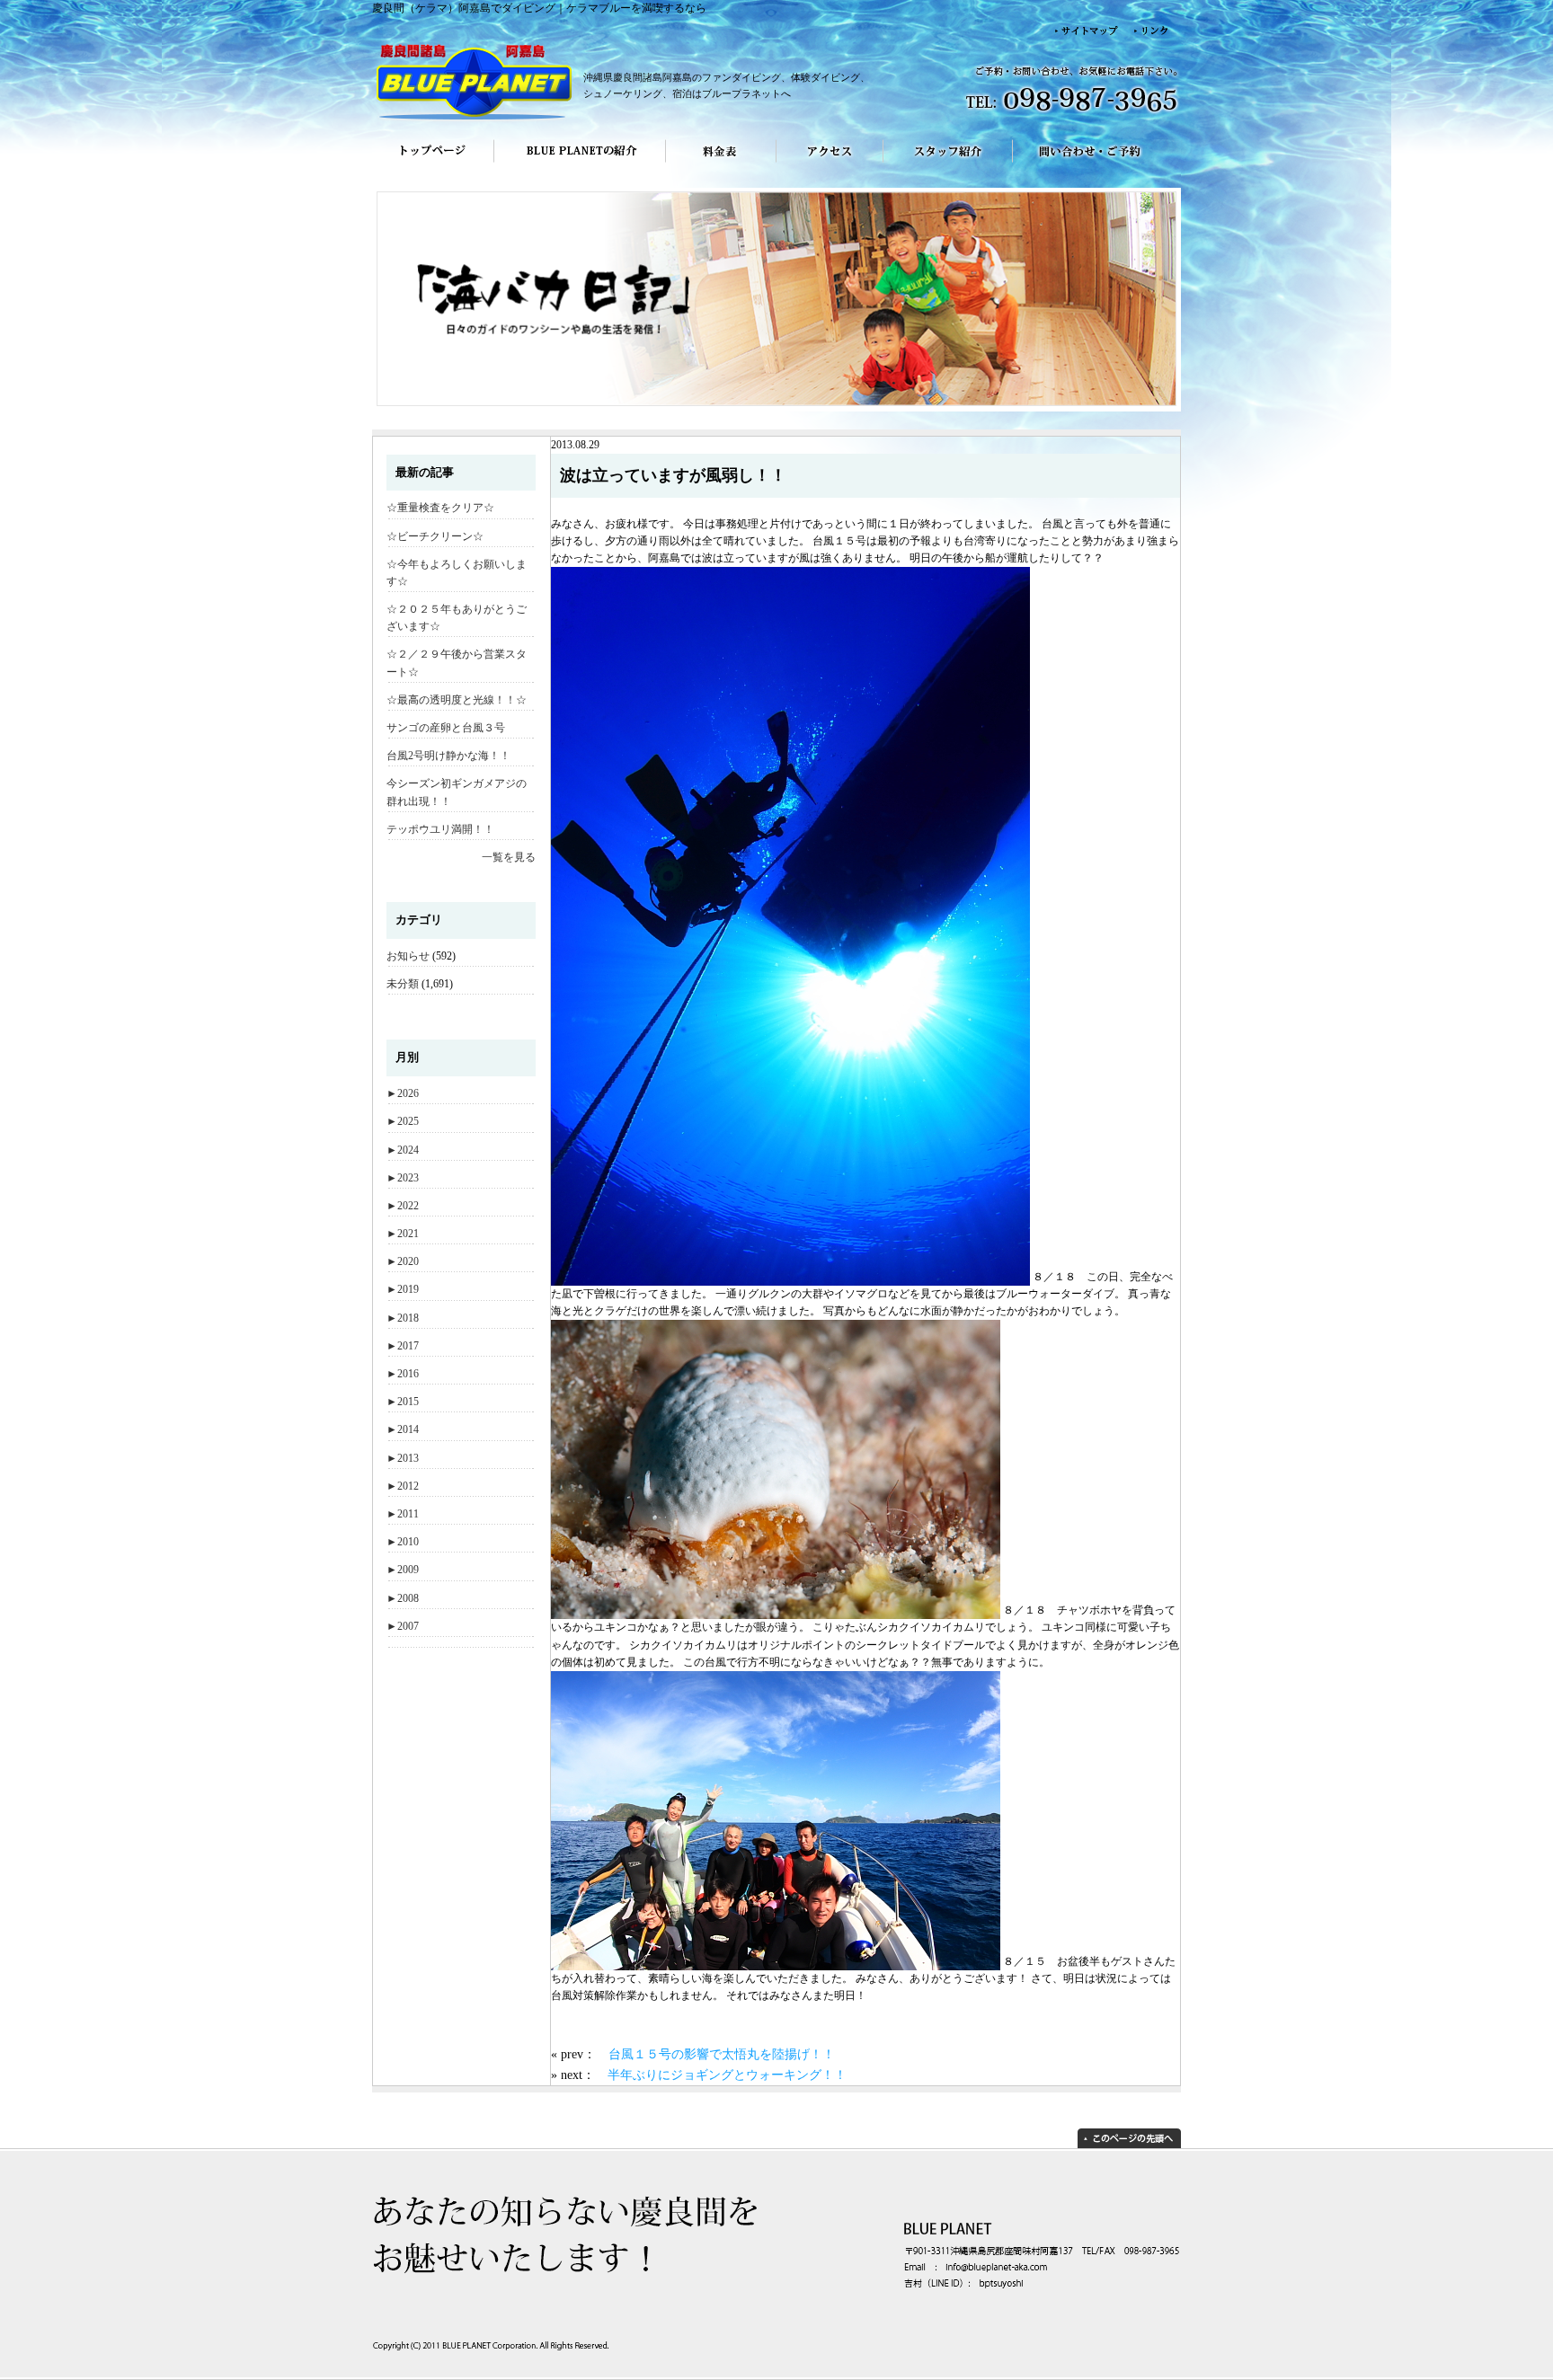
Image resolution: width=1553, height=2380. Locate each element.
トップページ (433, 164)
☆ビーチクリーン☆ (435, 536)
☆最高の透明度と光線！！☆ (457, 700)
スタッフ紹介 (948, 164)
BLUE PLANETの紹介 (580, 164)
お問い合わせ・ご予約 (1097, 164)
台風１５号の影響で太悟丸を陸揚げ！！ (722, 2054)
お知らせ (408, 956)
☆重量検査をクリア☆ (440, 508)
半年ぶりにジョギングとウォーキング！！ (727, 2075)
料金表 (721, 164)
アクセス (830, 164)
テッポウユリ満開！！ (440, 829)
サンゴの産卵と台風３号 (446, 728)
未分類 (403, 984)
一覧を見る (509, 857)
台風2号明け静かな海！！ (448, 756)
